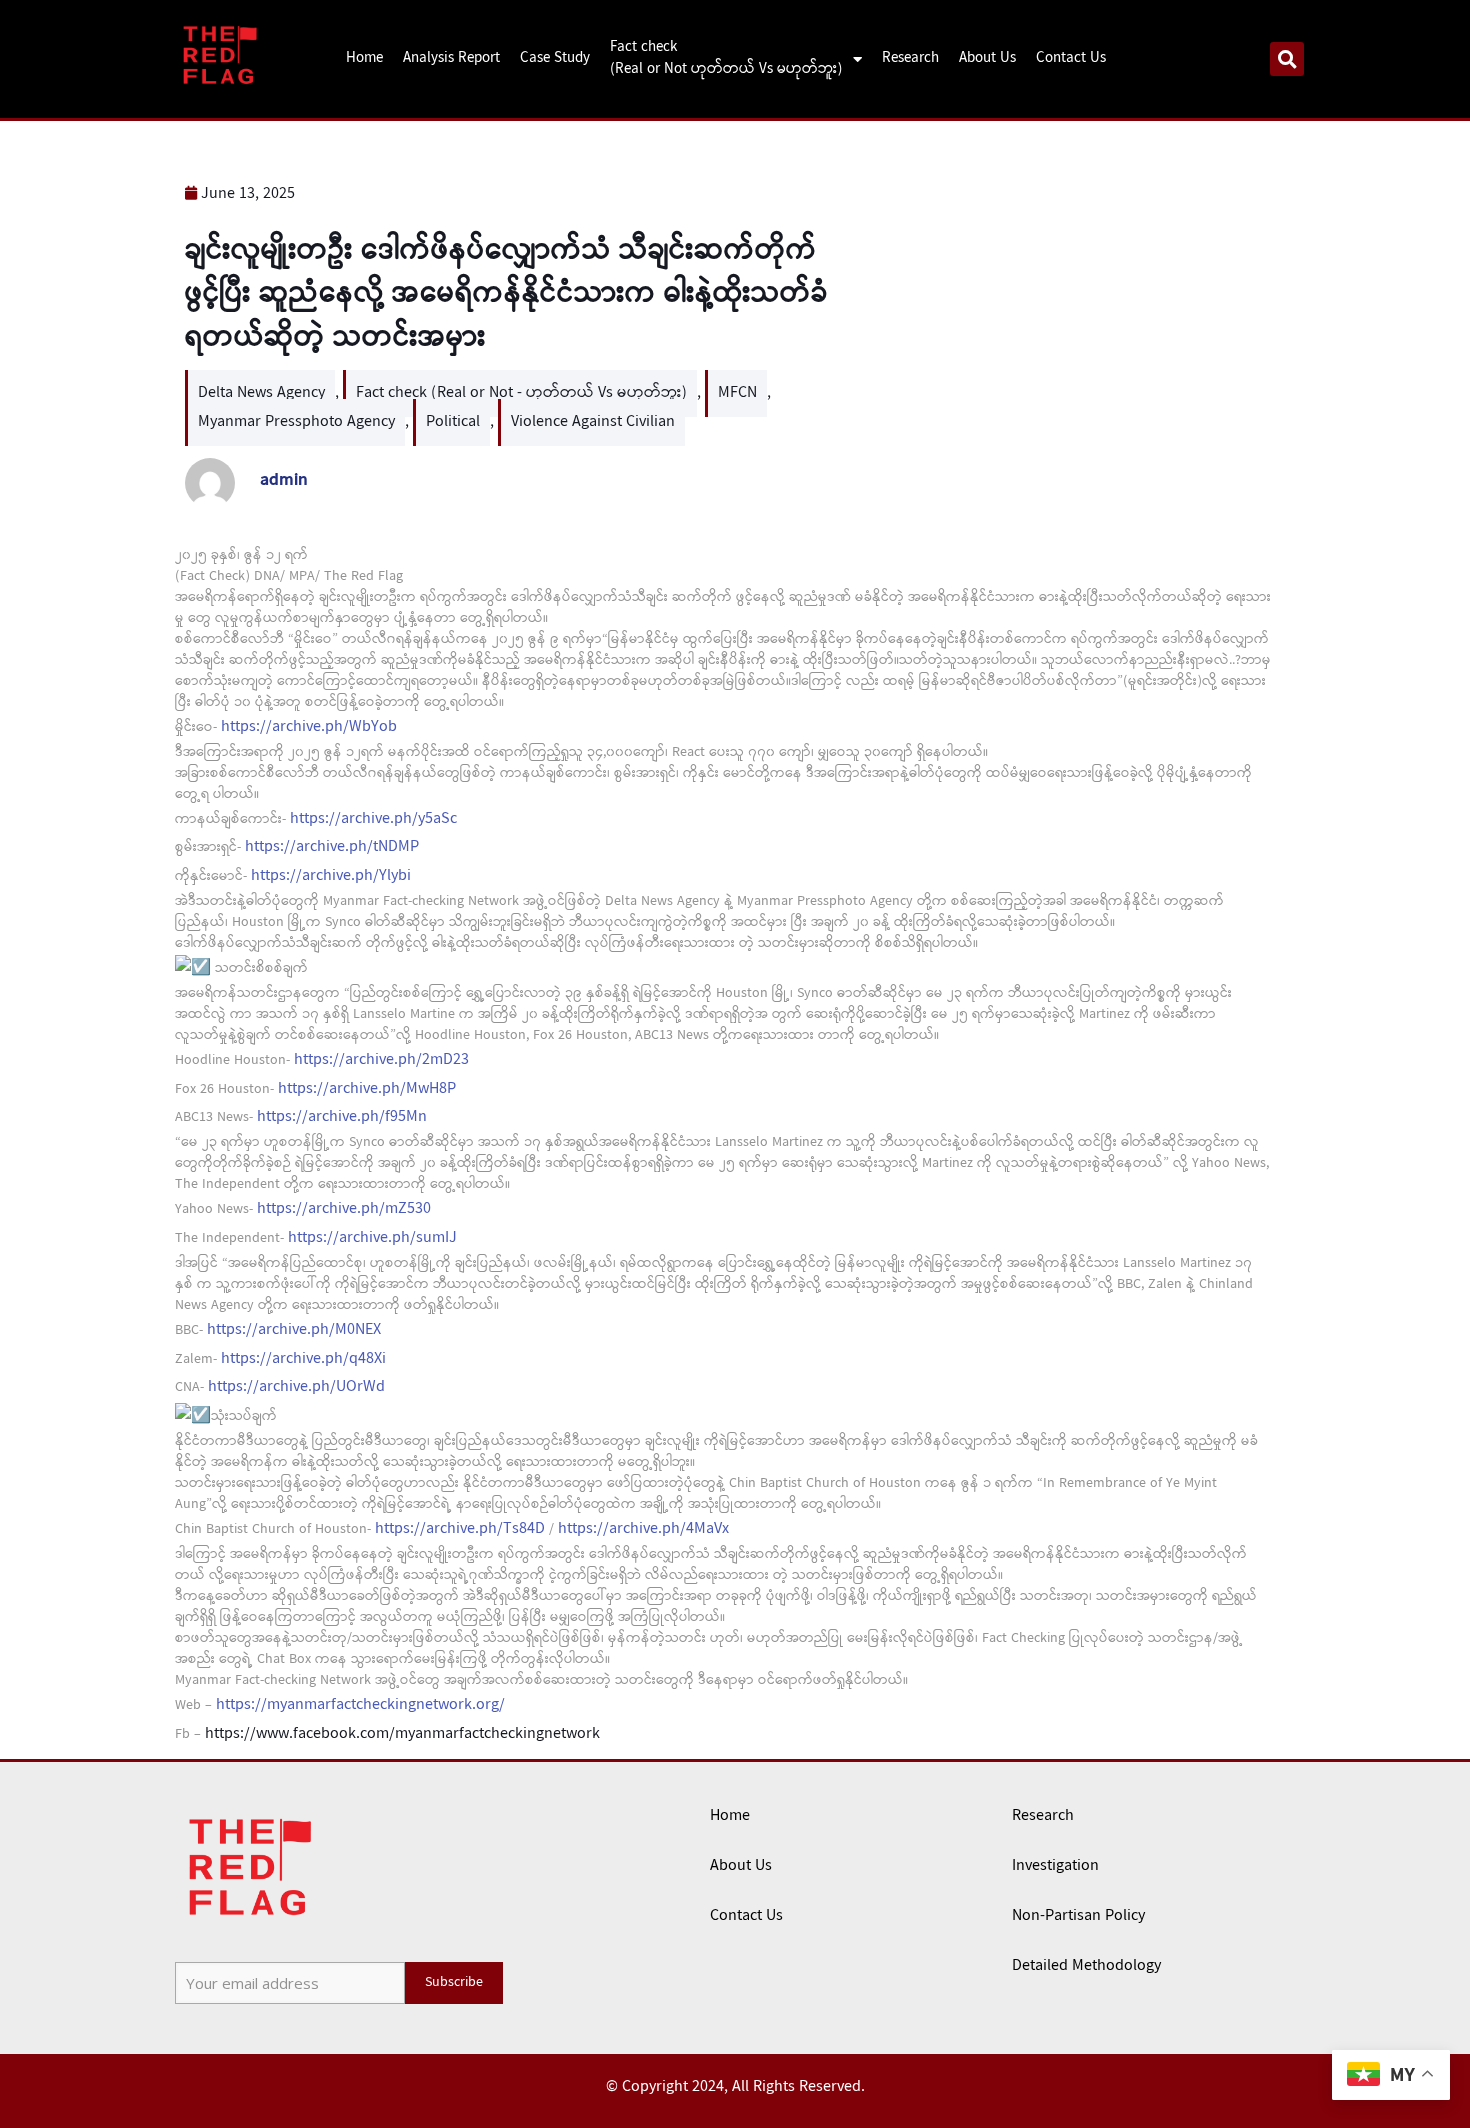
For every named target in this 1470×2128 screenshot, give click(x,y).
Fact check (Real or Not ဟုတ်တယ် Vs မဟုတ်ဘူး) (726, 59)
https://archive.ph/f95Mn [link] (342, 1117)
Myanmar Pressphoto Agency (296, 422)
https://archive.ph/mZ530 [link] (344, 1209)
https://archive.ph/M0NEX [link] (294, 1330)
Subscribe (454, 1983)
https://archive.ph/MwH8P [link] (367, 1089)
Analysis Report (451, 59)
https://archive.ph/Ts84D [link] (460, 1529)
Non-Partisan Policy (1078, 1916)
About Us (987, 59)
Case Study (555, 59)
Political (453, 422)
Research (910, 59)
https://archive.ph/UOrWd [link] (296, 1387)
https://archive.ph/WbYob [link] (309, 727)
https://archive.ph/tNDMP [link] (332, 847)
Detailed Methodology (1086, 1966)
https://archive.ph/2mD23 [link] (381, 1060)
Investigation (1055, 1866)
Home (364, 59)
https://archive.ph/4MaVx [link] (643, 1529)
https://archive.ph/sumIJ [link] (372, 1238)
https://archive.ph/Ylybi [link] (331, 876)
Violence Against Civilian (593, 422)
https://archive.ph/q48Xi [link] (303, 1359)
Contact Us (1071, 59)
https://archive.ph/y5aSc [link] (373, 819)
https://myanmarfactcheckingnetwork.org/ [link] (360, 1705)
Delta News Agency (261, 393)
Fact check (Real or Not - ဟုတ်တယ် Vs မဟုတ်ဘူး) (521, 393)
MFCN (737, 393)
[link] (402, 1734)
